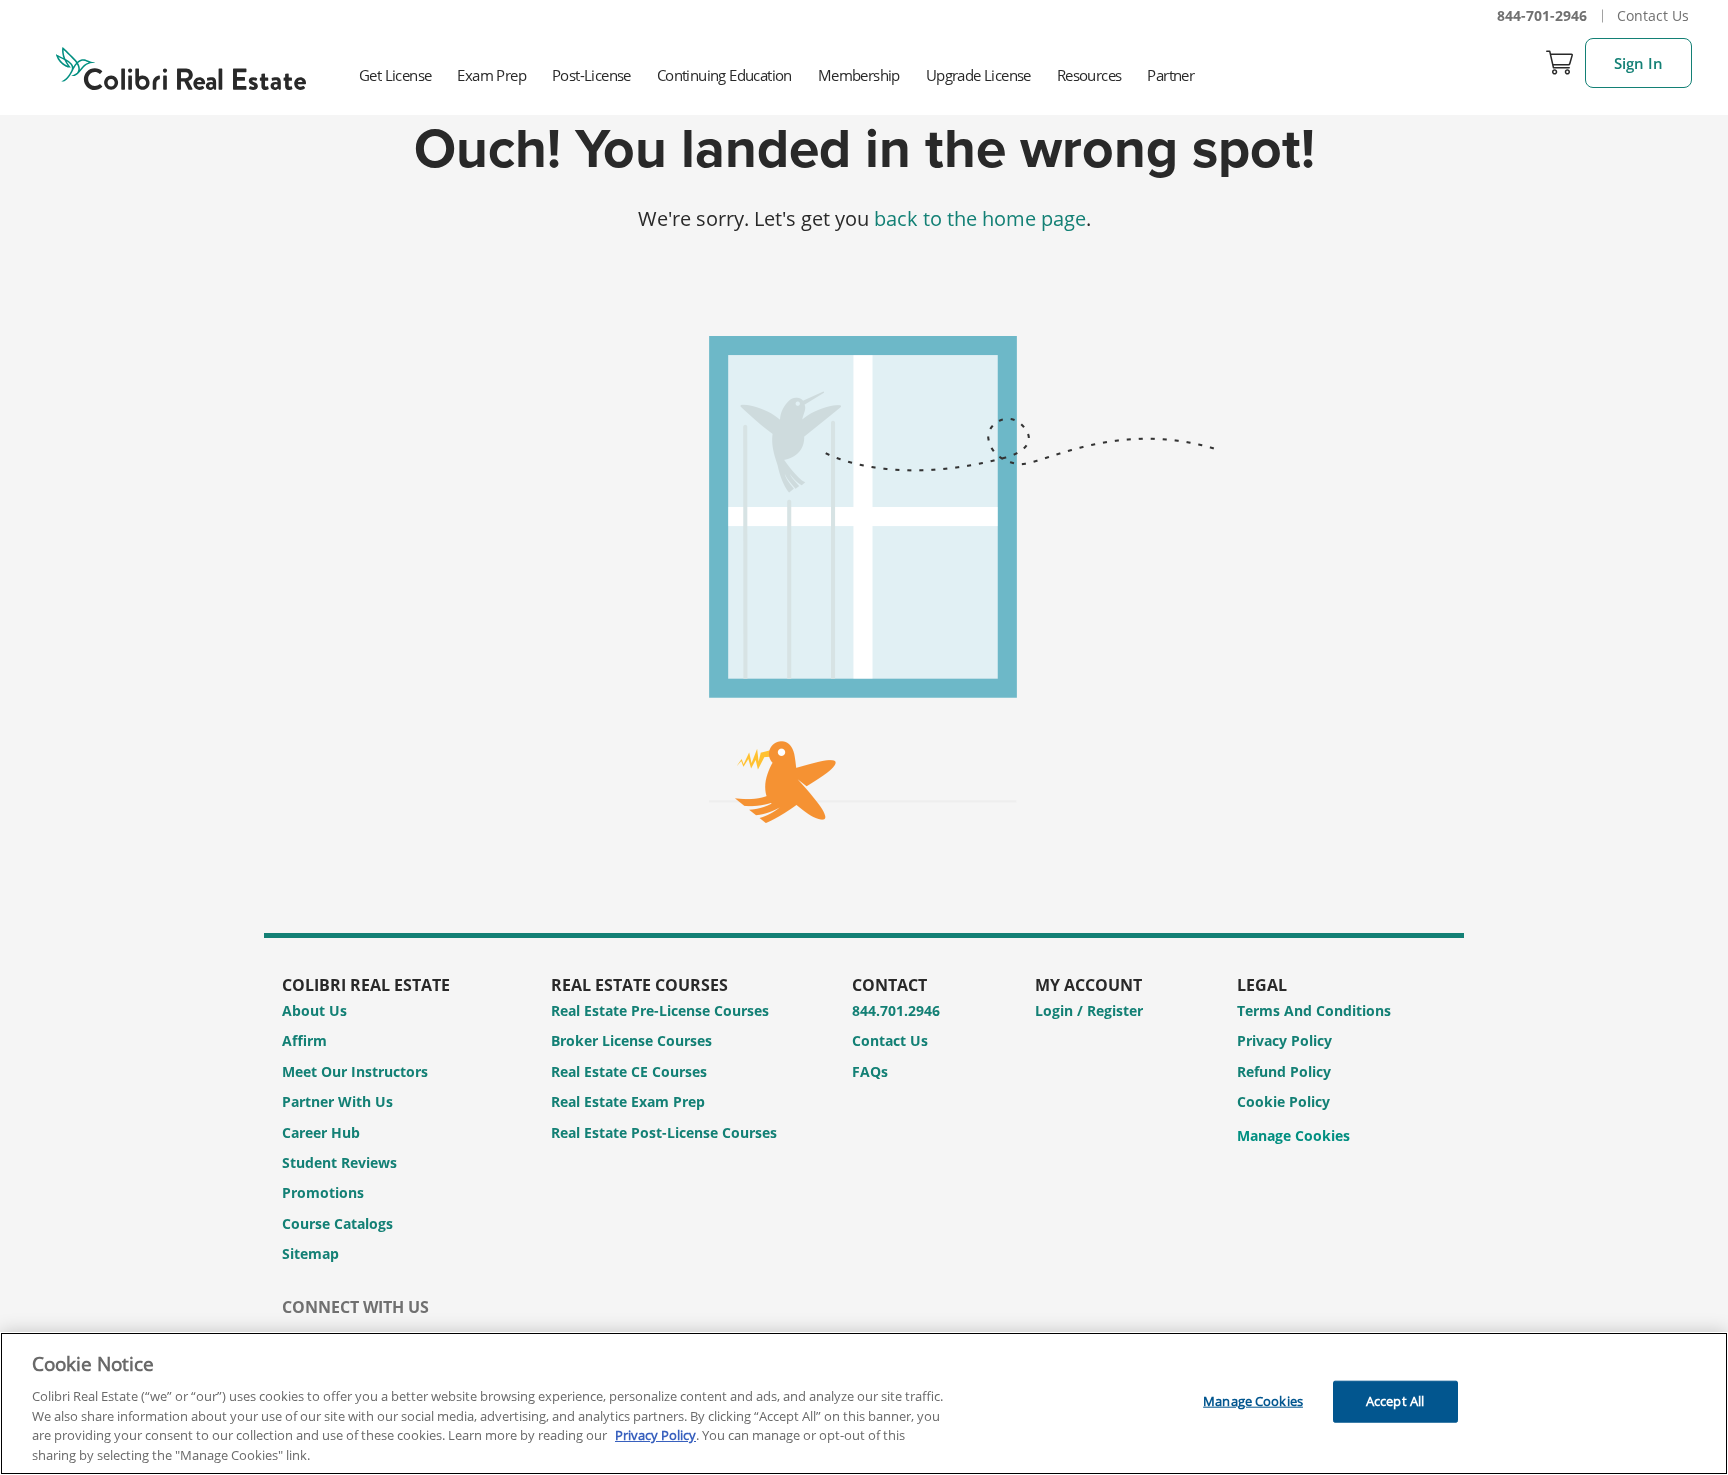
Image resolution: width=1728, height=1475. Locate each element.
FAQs (870, 1071)
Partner (1170, 75)
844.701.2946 (896, 1010)
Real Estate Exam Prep (628, 1101)
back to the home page (980, 218)
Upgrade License (978, 75)
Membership (859, 75)
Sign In (1638, 63)
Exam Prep (491, 75)
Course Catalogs (337, 1223)
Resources (1089, 75)
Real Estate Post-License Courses (664, 1132)
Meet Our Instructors (355, 1071)
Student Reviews (339, 1162)
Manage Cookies (1293, 1136)
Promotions (323, 1192)
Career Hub (321, 1132)
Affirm (304, 1040)
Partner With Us (337, 1101)
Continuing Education (724, 75)
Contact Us (1653, 15)
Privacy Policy (1284, 1040)
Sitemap (310, 1253)
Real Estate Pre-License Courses (660, 1010)
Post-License (591, 75)
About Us (314, 1010)
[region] (864, 1403)
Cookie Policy (1283, 1101)
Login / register (1089, 1010)
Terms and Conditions (1314, 1010)
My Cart (1560, 63)
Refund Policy (1284, 1071)
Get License (395, 75)
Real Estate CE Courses (629, 1071)
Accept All (1395, 1401)
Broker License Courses (631, 1040)
